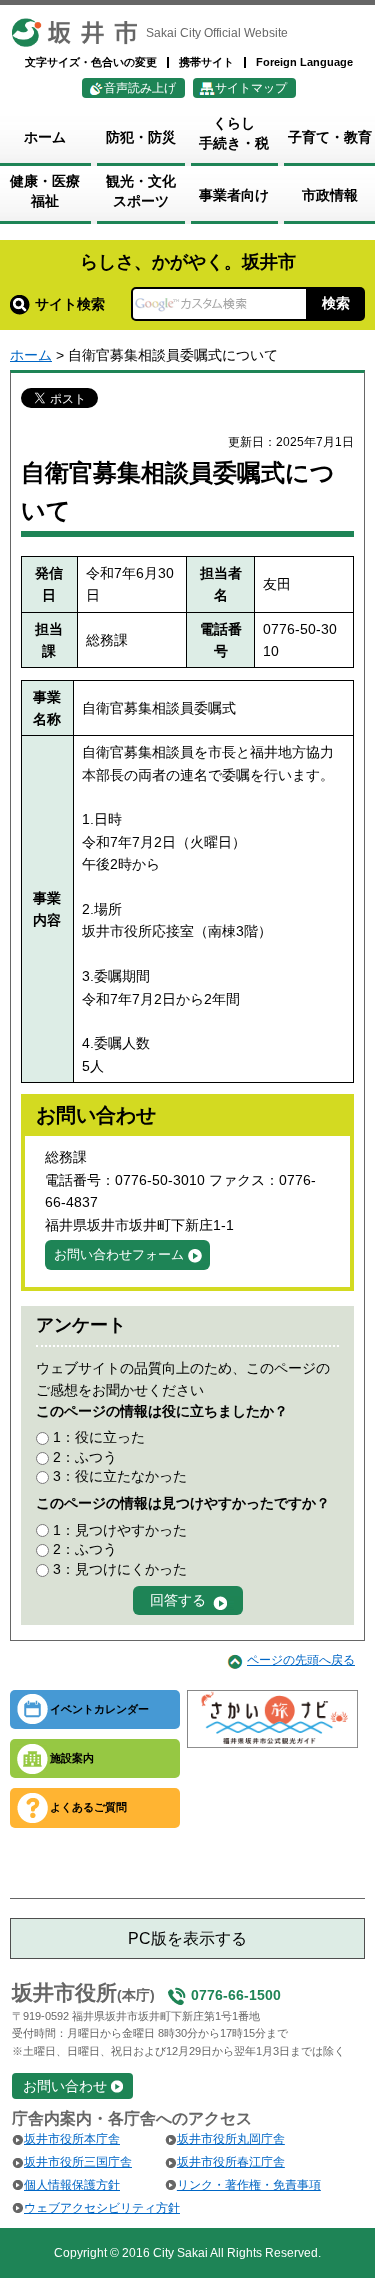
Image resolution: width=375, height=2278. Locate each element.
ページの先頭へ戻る (301, 1660)
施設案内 (72, 1758)
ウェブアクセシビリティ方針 (102, 2208)
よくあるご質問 (88, 1807)
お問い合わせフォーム (119, 1254)
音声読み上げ (140, 88)
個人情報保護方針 (72, 2185)
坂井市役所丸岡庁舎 (231, 2139)
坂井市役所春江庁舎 (231, 2162)
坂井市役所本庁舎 (72, 2139)
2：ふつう (85, 1457)
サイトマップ (251, 88)
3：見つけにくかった (120, 1569)
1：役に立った (99, 1437)
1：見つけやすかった (120, 1530)
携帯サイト (206, 62)
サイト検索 (70, 304)
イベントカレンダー (99, 1709)
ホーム (31, 355)
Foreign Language (304, 62)
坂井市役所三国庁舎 (78, 2162)
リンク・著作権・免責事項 (249, 2185)
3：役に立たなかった (120, 1476)
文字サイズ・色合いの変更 (91, 62)
